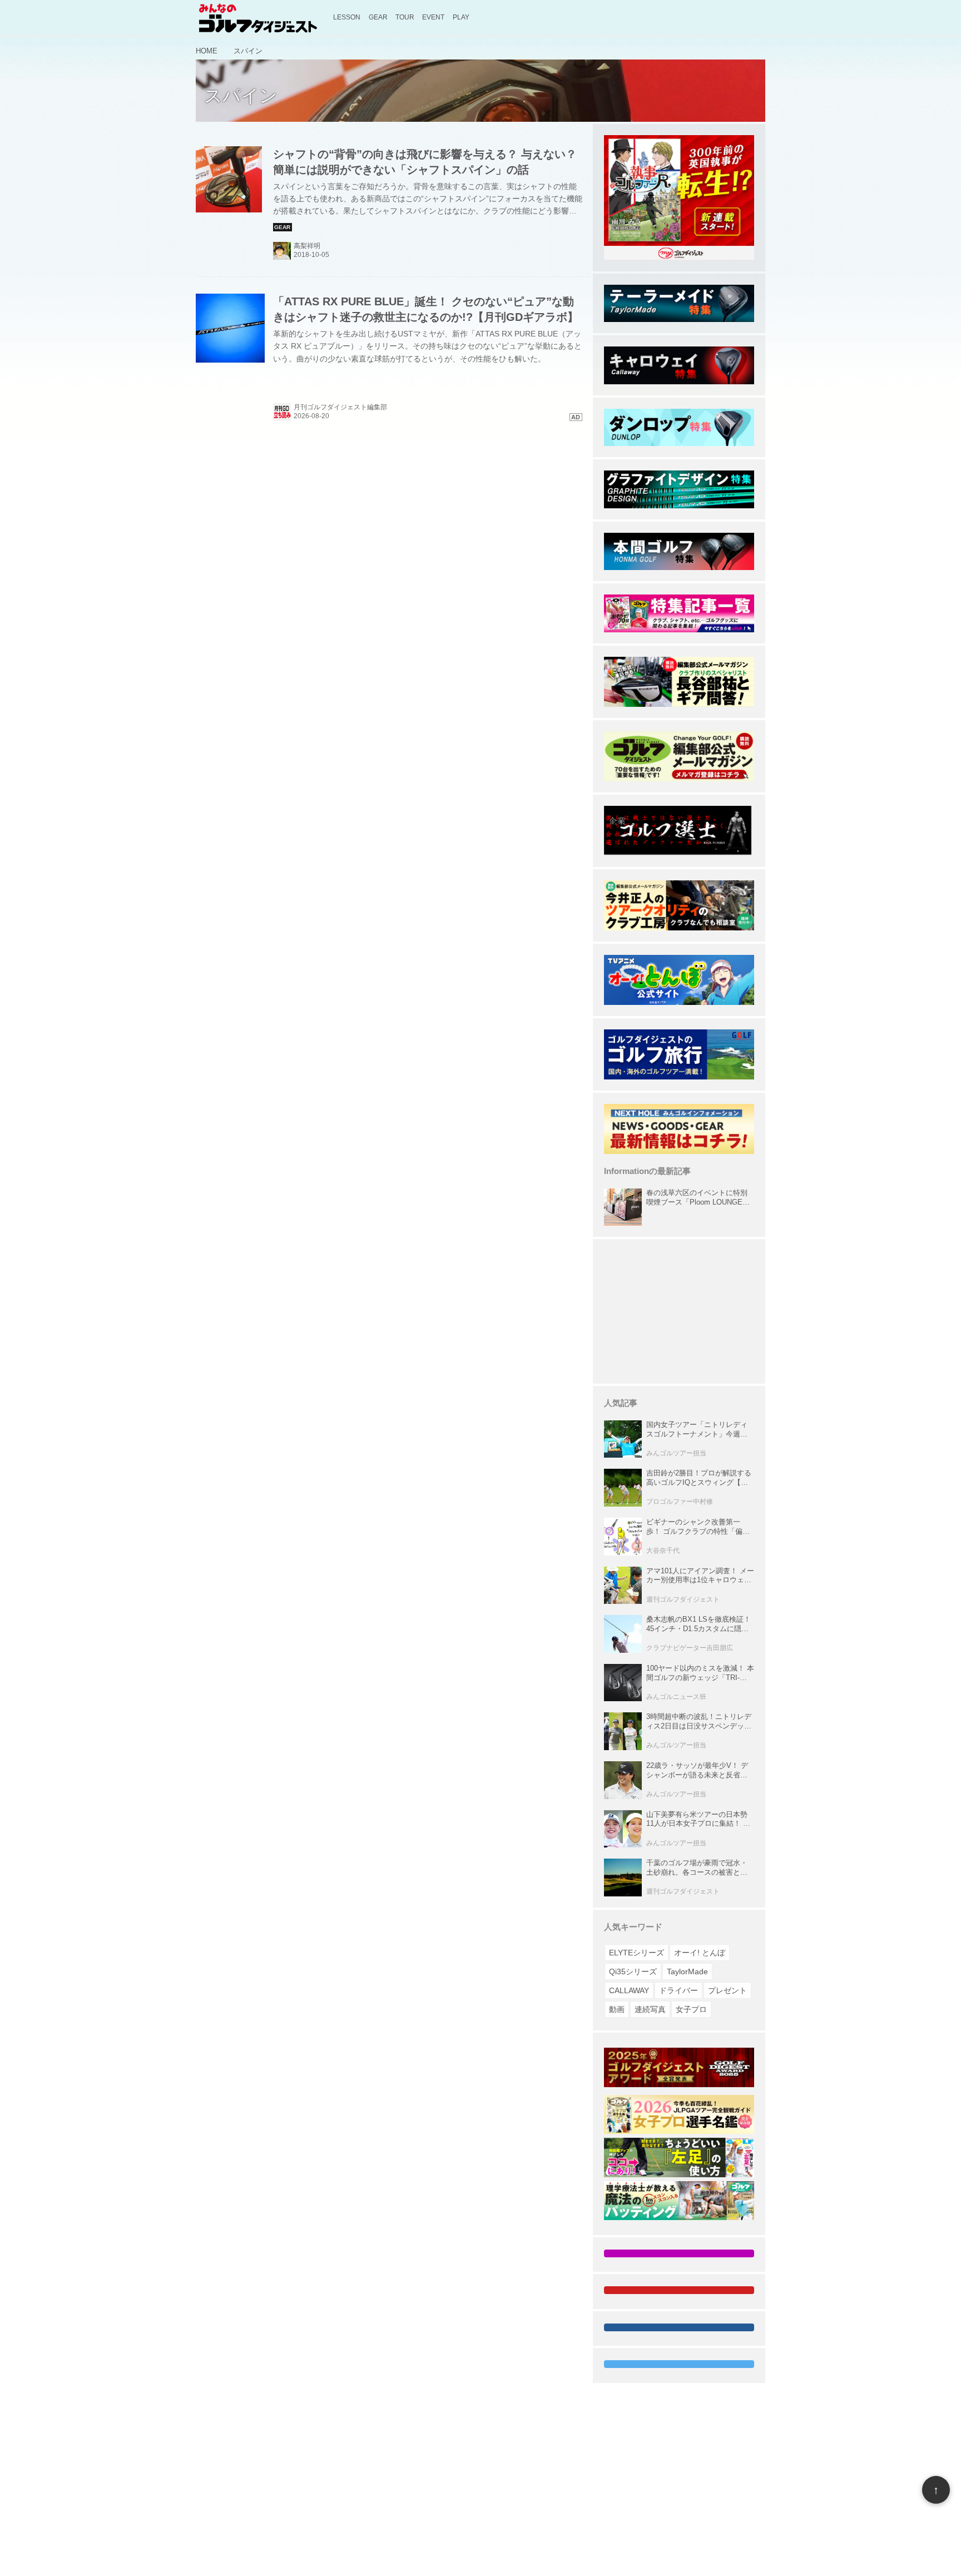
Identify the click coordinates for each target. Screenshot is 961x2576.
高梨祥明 (307, 246)
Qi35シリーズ (633, 1971)
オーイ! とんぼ (700, 1953)
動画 (617, 2009)
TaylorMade (687, 1971)
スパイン (241, 96)
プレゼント (727, 1990)
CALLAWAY (629, 1990)
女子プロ (691, 2009)
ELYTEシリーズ (636, 1953)
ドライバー (678, 1990)
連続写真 (650, 2009)
